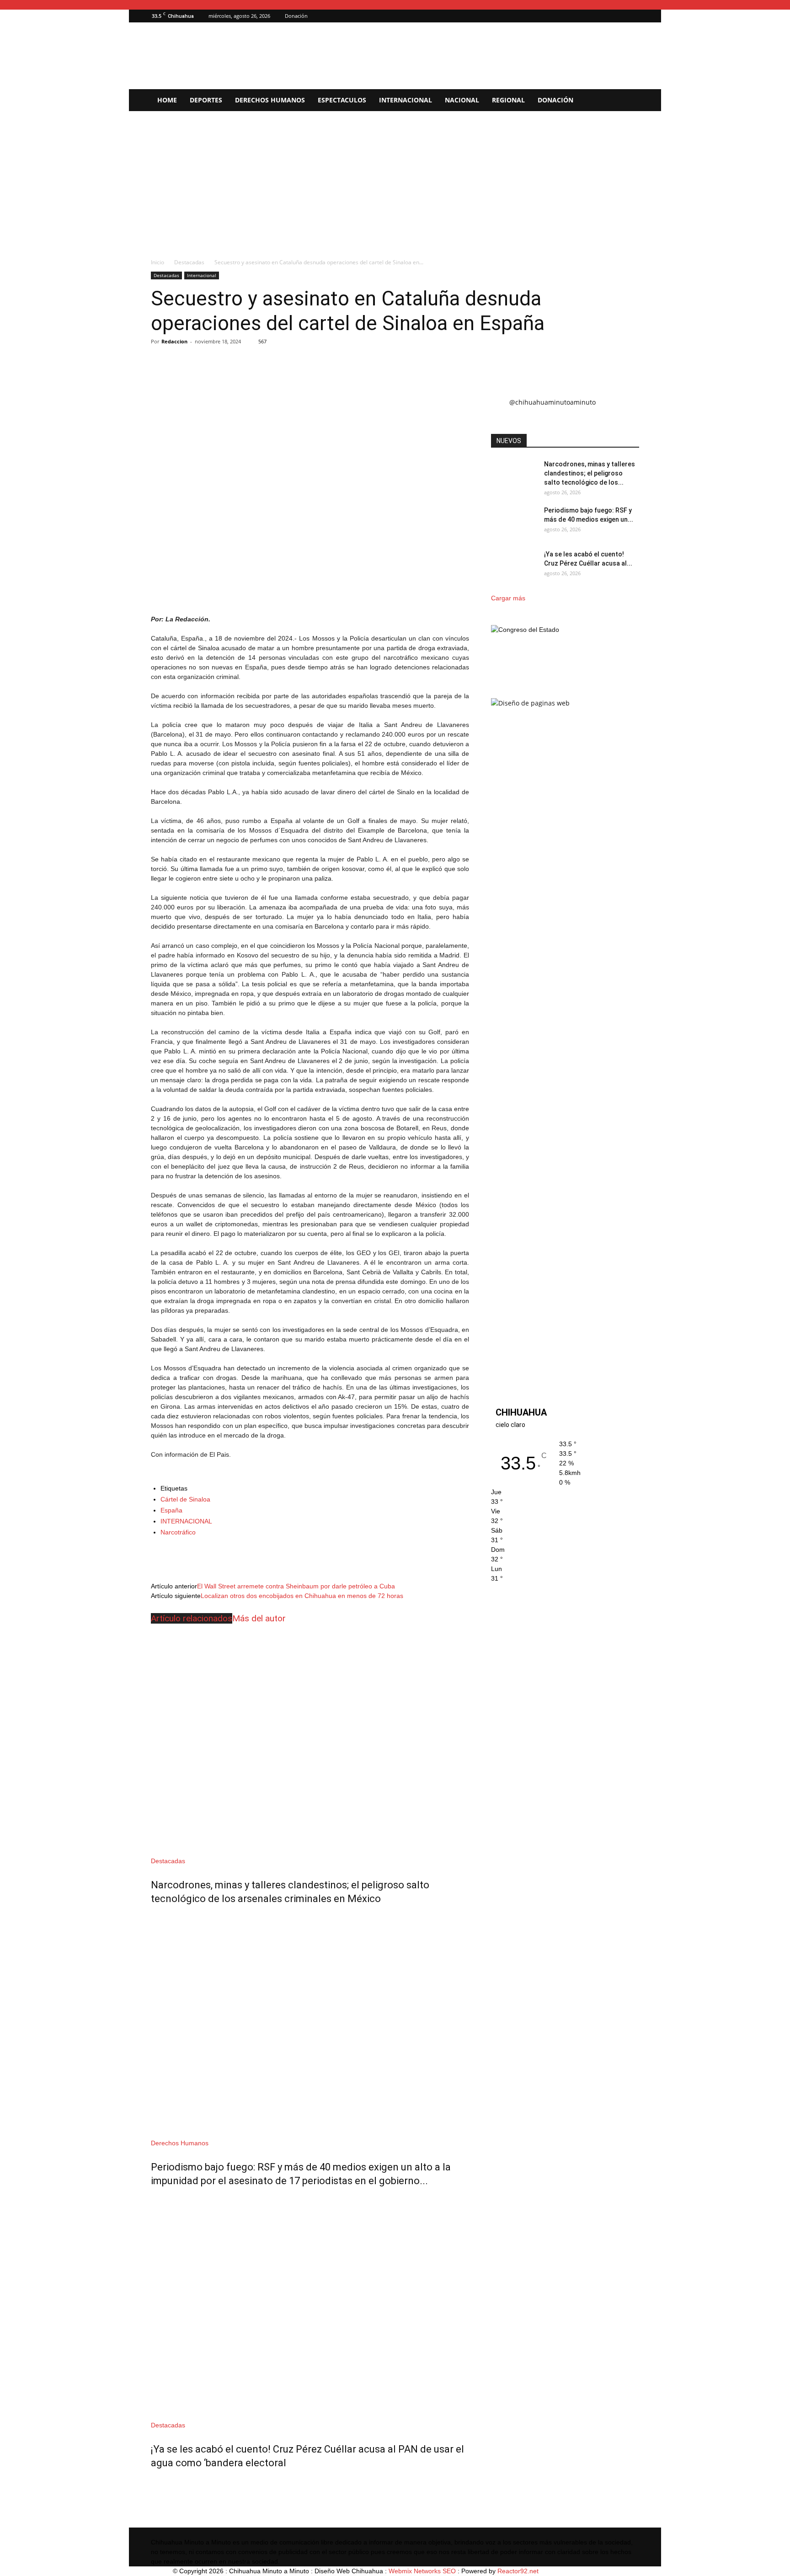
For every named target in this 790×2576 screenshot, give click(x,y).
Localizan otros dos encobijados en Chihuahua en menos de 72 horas (302, 1596)
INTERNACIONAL (186, 1521)
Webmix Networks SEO (422, 2571)
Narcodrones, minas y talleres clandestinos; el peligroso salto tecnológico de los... (590, 473)
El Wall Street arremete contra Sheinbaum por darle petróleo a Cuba (296, 1586)
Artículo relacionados (192, 1618)
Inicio (157, 262)
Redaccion (174, 341)
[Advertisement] (395, 180)
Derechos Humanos (270, 100)
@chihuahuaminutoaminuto (552, 402)
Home (167, 100)
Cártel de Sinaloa (185, 1499)
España (171, 1510)
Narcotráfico (178, 1532)
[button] (619, 16)
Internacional (406, 100)
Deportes (206, 100)
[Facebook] (632, 16)
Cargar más (508, 598)
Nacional (462, 100)
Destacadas (189, 262)
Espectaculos (342, 100)
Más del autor (259, 1618)
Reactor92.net (518, 2571)
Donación (296, 16)
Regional (508, 100)
